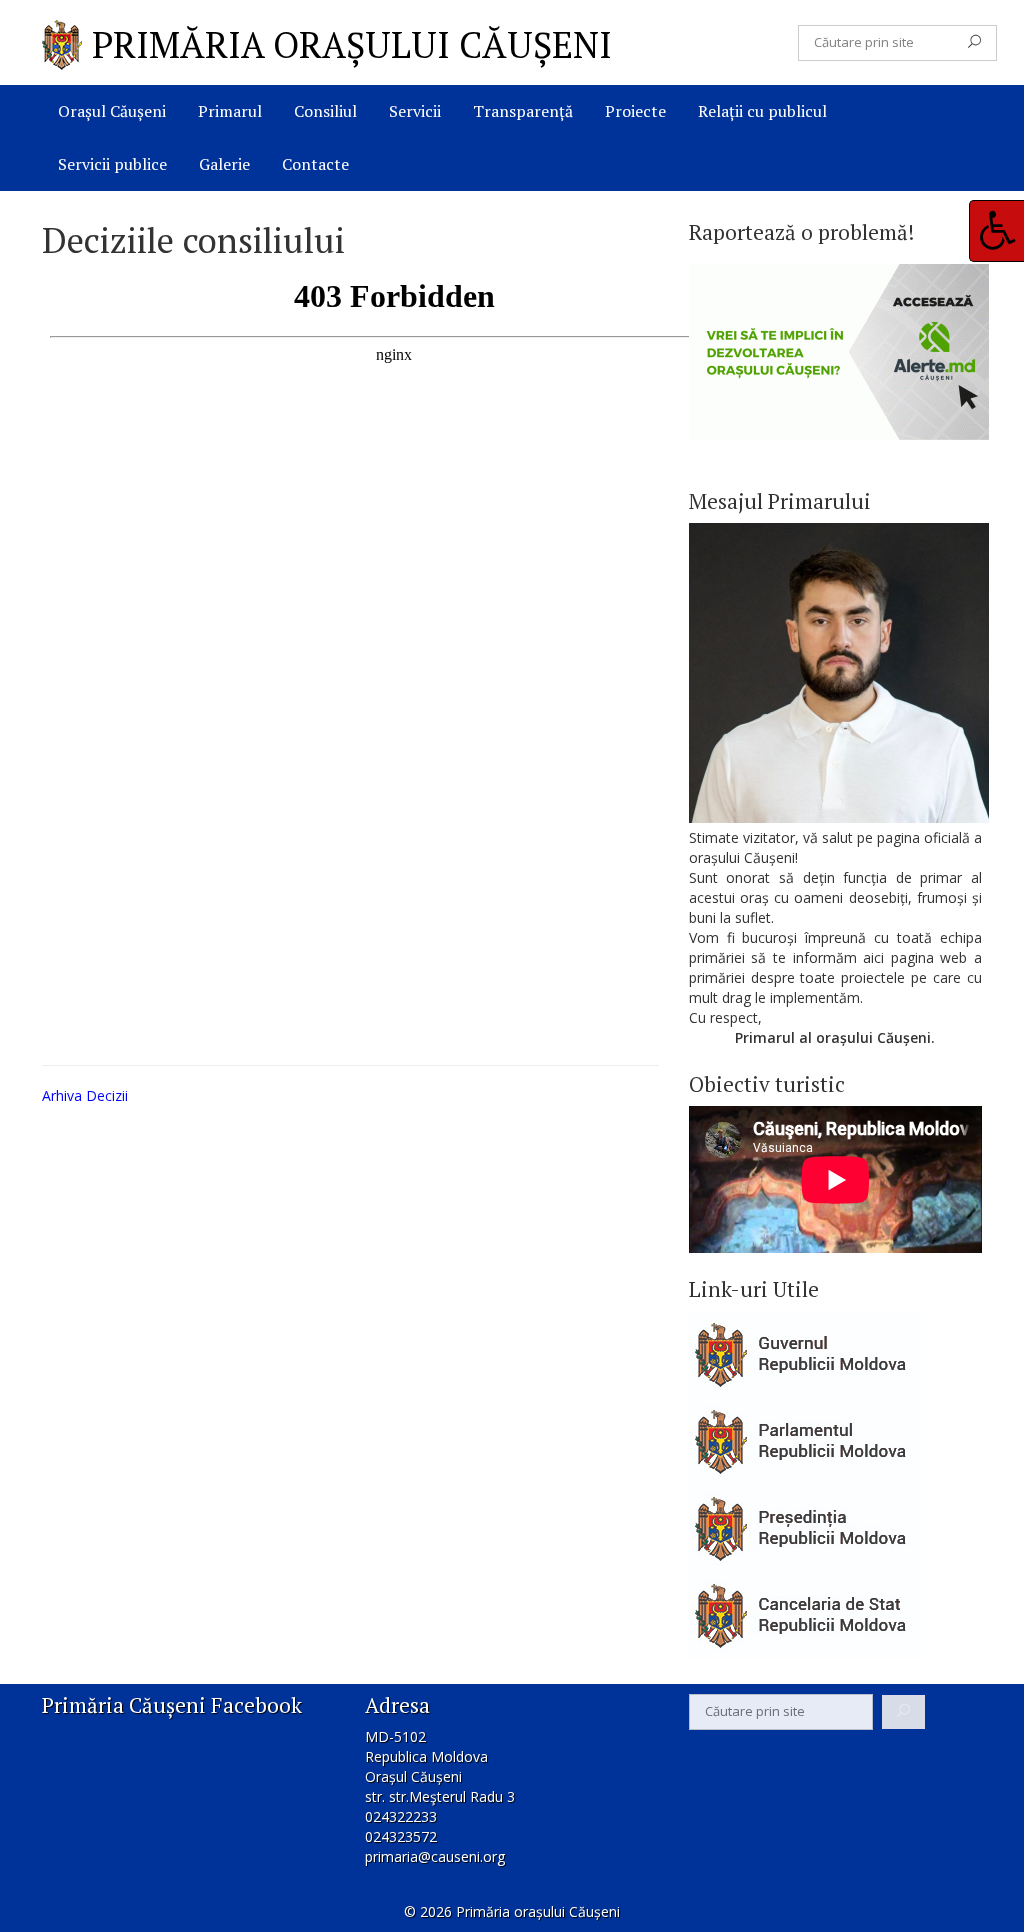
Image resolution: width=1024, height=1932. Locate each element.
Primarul (230, 111)
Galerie (224, 164)
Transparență (523, 111)
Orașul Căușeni (112, 111)
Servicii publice (112, 164)
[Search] (974, 43)
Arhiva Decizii (85, 1095)
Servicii (415, 111)
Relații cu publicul (762, 111)
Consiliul (325, 111)
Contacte (315, 164)
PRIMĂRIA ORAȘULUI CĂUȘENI (352, 44)
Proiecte (635, 111)
